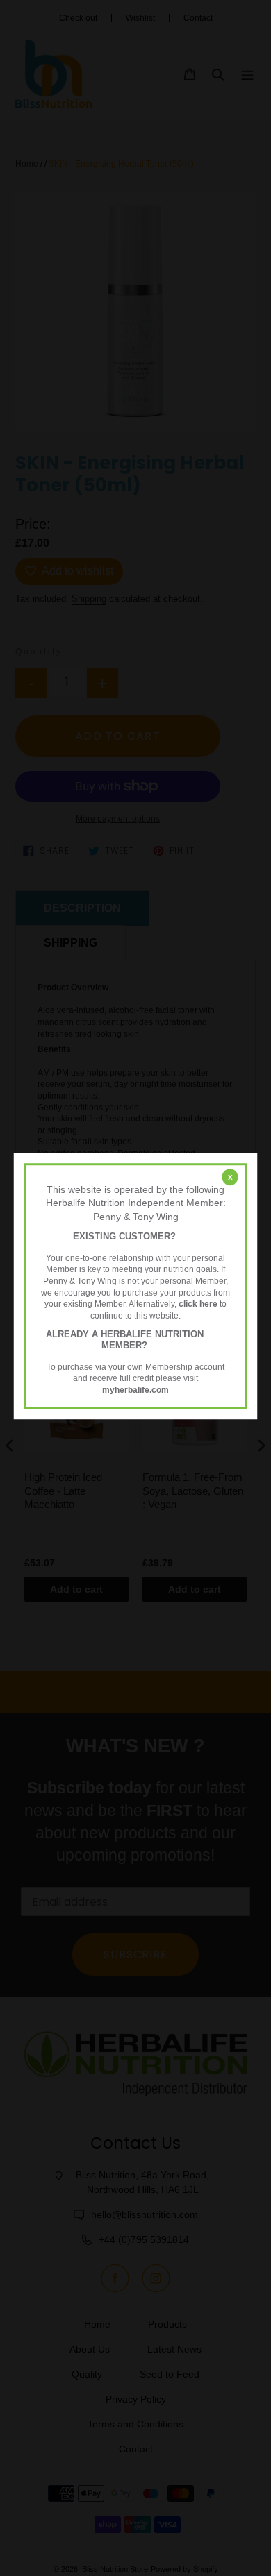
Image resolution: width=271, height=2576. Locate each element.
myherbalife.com (135, 1390)
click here (198, 1305)
